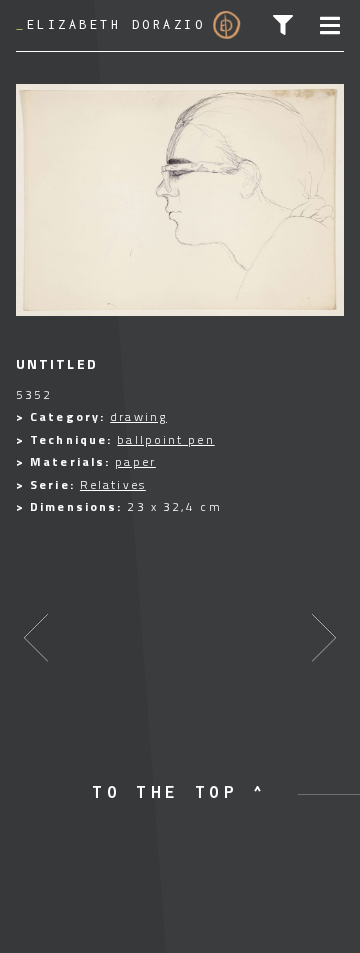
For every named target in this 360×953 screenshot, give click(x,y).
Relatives (113, 484)
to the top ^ (180, 792)
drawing (138, 416)
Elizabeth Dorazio (110, 24)
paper (135, 461)
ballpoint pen (165, 439)
